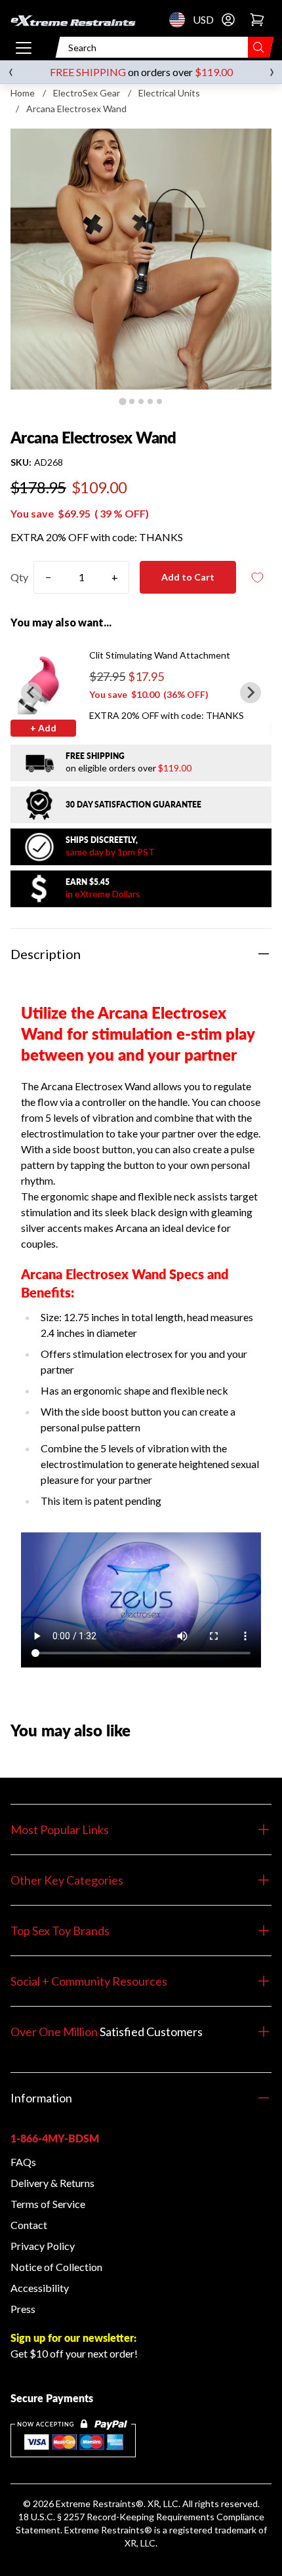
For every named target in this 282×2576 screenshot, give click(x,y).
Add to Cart (188, 577)
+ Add (43, 728)
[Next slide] (251, 693)
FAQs (23, 2162)
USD (181, 20)
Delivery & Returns (52, 2183)
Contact (29, 2225)
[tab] (122, 401)
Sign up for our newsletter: (73, 2338)
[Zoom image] (141, 259)
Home (23, 93)
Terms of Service (48, 2204)
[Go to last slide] (31, 693)
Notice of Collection (56, 2267)
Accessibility (40, 2288)
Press (23, 2309)
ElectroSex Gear (87, 93)
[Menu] (24, 47)
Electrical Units (169, 93)
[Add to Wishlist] (257, 578)
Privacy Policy (43, 2246)
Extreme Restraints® (108, 2530)
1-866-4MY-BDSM (55, 2138)
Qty (19, 577)
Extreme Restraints (96, 2504)
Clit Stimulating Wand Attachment (160, 655)
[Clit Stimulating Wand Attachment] (43, 682)
